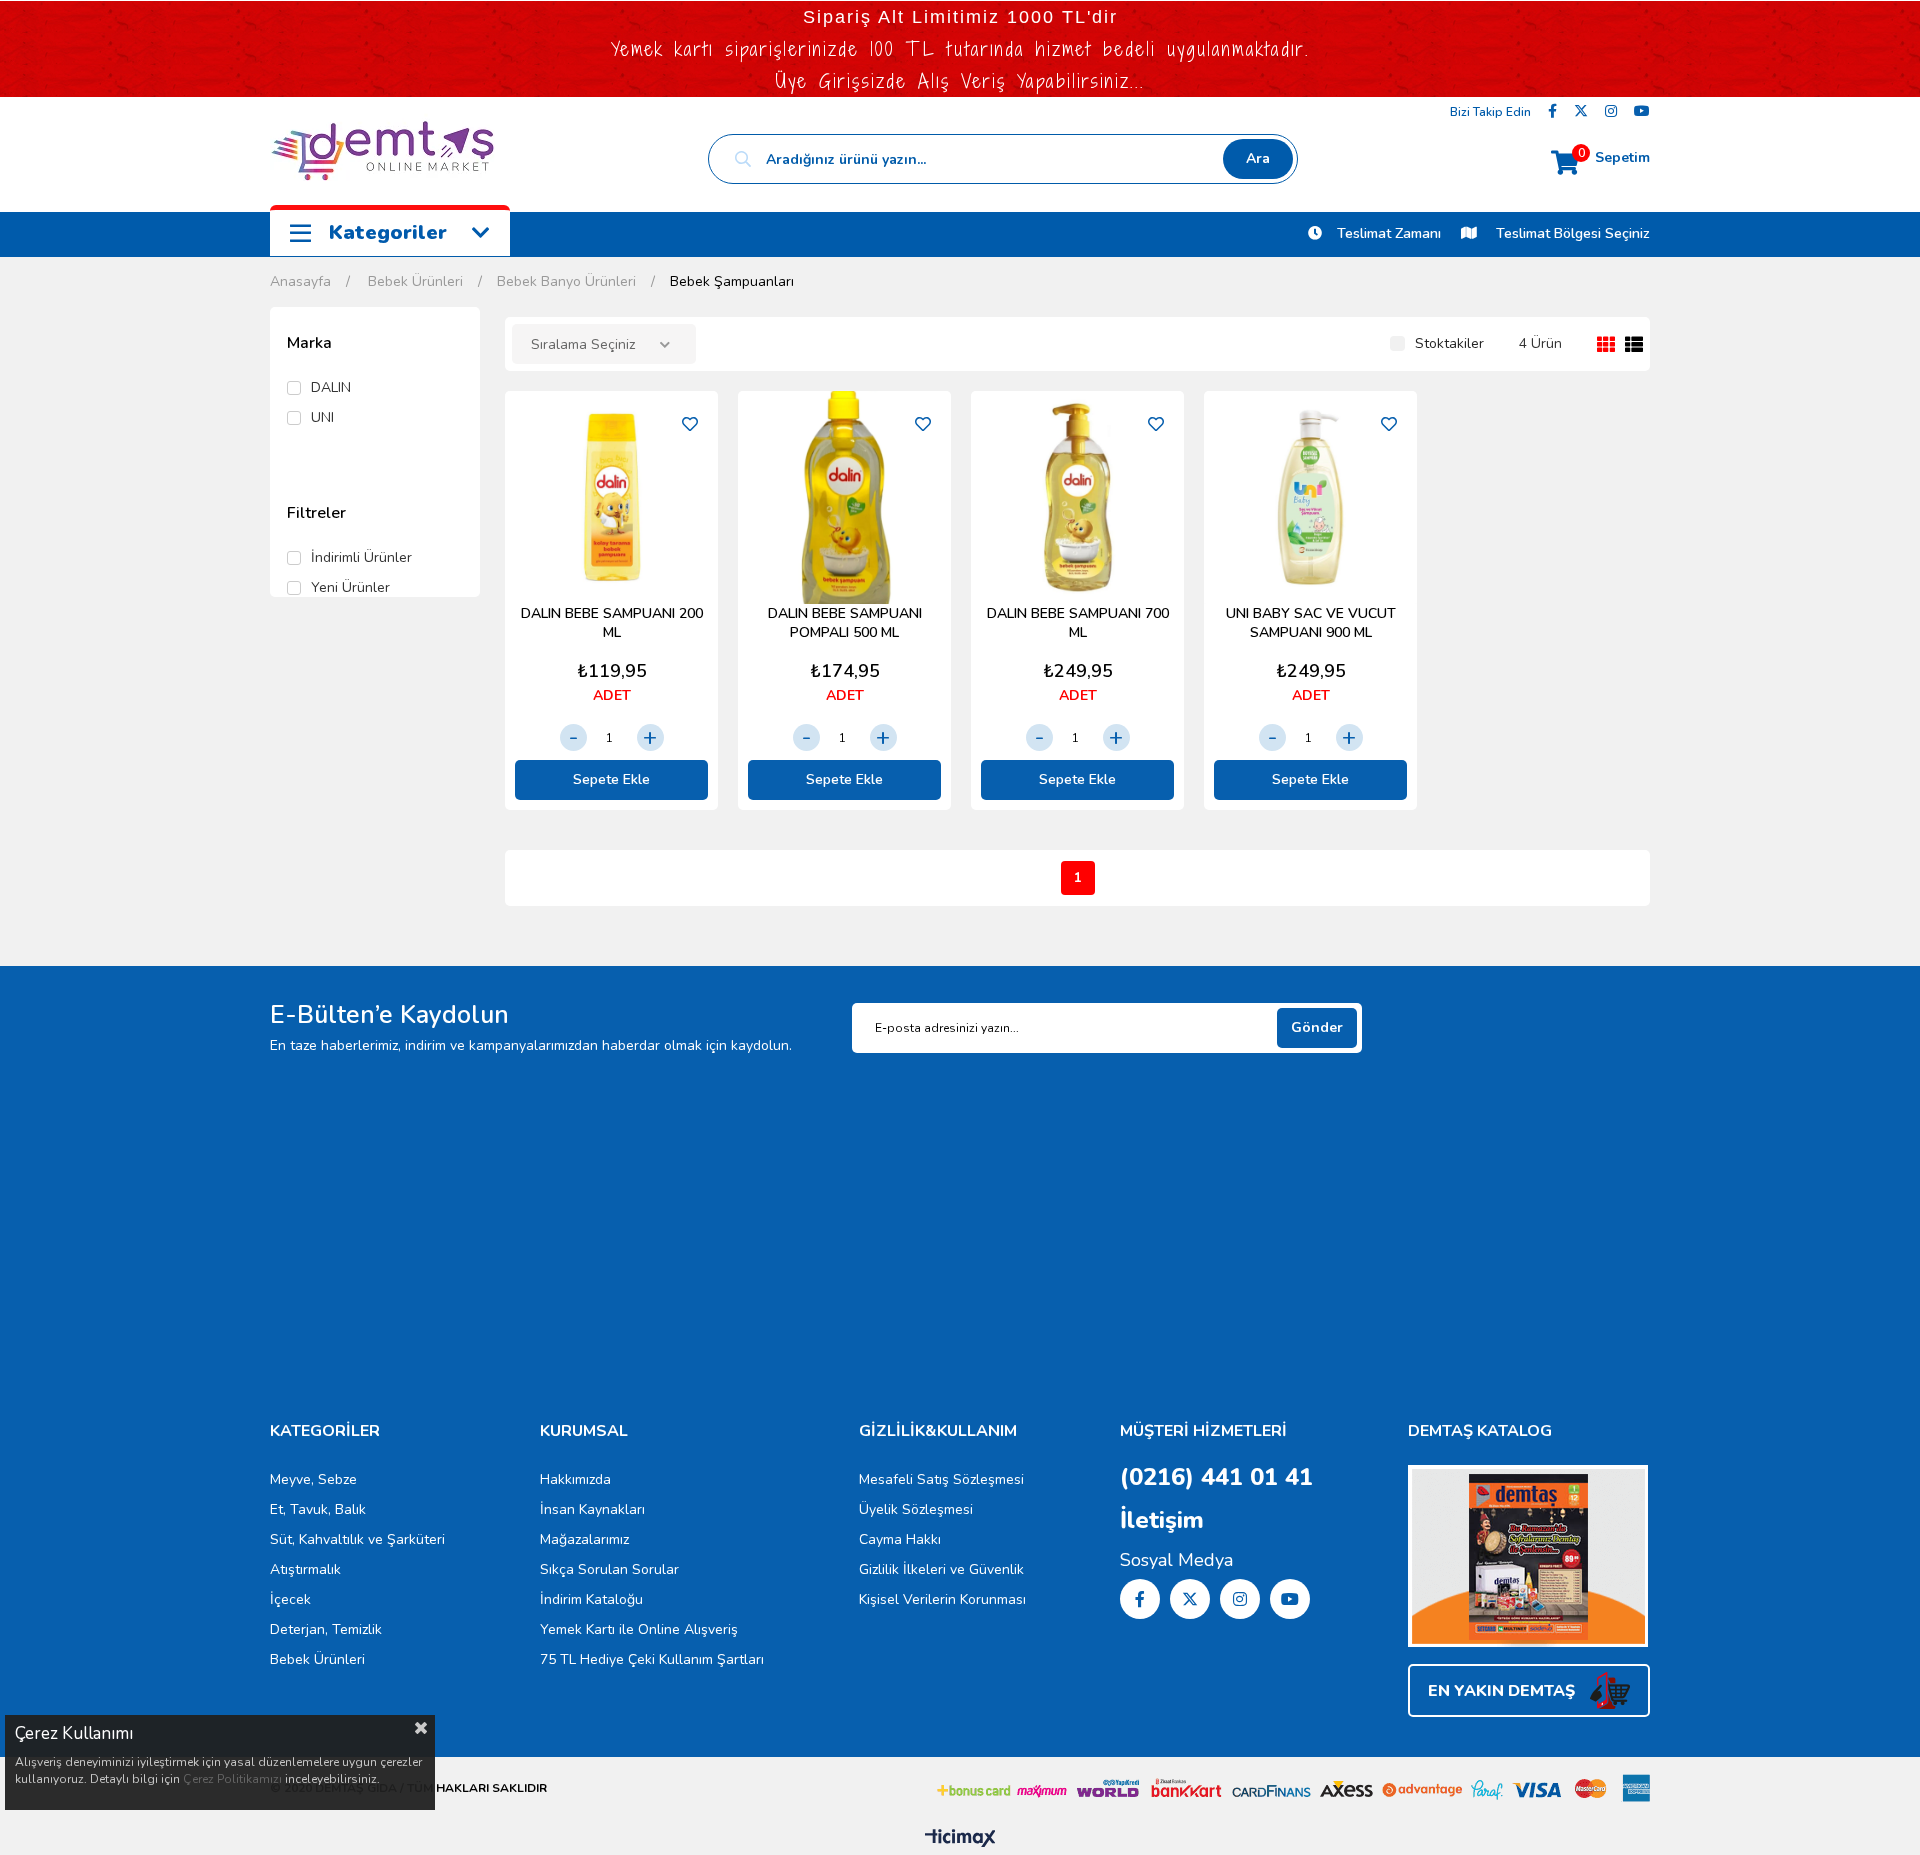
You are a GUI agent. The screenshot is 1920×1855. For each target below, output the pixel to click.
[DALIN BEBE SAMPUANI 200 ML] (611, 497)
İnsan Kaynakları (592, 1509)
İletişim (1162, 1520)
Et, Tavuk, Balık (318, 1509)
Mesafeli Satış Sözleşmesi (941, 1479)
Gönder (1317, 1027)
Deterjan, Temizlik (326, 1629)
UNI (322, 418)
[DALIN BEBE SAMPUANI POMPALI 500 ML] (844, 497)
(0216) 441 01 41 (1216, 1477)
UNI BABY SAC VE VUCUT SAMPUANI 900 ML (1311, 623)
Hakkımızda (575, 1479)
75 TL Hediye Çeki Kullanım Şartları (652, 1659)
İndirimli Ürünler (361, 558)
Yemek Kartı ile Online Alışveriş (639, 1629)
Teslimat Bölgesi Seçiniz (1571, 233)
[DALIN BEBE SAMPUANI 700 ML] (1077, 497)
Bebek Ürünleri (317, 1659)
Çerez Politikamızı (232, 1779)
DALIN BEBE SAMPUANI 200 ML (612, 623)
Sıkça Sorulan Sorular (609, 1569)
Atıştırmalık (305, 1569)
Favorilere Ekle (690, 424)
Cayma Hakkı (900, 1539)
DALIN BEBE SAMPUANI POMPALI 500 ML (845, 623)
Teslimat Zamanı (1389, 233)
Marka (309, 343)
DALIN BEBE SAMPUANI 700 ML (1078, 623)
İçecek (290, 1599)
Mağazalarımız (584, 1539)
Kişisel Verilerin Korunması (942, 1599)
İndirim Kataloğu (591, 1599)
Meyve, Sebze (313, 1479)
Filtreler (316, 513)
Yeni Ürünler (350, 588)
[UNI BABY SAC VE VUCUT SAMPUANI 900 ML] (1310, 497)
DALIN (331, 388)
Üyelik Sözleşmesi (916, 1509)
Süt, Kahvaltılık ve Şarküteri (357, 1539)
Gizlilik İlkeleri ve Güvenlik (941, 1569)
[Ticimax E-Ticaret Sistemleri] (960, 1839)
